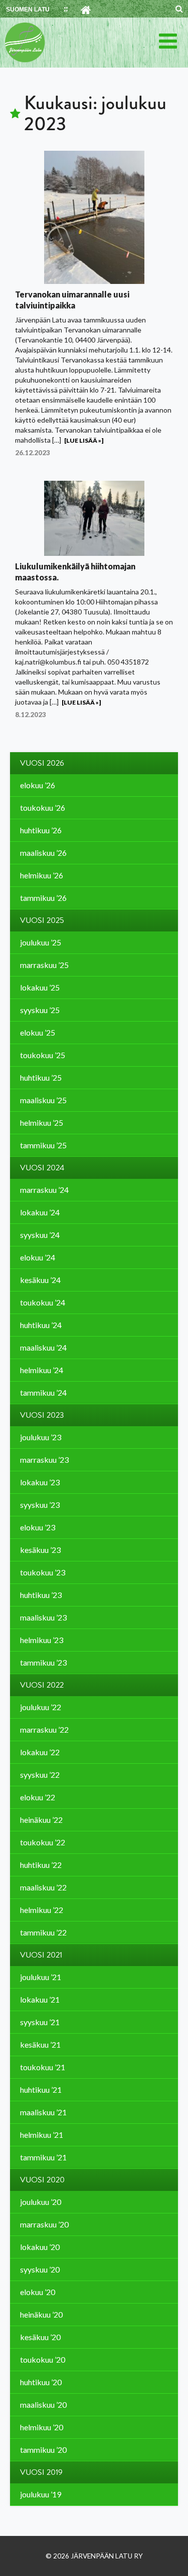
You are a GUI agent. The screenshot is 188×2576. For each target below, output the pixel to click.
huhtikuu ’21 (41, 2089)
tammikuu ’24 (43, 1392)
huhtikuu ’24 (41, 1325)
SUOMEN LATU (28, 10)
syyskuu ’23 (40, 1505)
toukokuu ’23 (43, 1572)
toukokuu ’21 (43, 2067)
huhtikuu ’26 (41, 830)
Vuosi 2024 (42, 1168)
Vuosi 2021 (41, 1955)
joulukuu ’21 (41, 1977)
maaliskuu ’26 (43, 853)
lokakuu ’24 (40, 1212)
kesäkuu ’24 (40, 1280)
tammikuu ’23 (43, 1662)
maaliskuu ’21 (43, 2112)
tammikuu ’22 (43, 1932)
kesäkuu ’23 (40, 1550)
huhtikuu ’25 (41, 1077)
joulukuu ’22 (41, 1707)
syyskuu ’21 (40, 2022)
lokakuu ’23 (40, 1482)
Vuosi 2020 (42, 2180)
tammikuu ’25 (43, 1145)
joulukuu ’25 (41, 942)
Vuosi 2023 (42, 1415)
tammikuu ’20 (43, 2450)
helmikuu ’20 (42, 2427)
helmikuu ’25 (42, 1122)
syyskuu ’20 (40, 2269)
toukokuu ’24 (43, 1302)
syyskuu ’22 (40, 1775)
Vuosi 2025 (42, 920)
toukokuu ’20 (43, 2359)
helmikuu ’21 (42, 2135)
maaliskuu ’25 (43, 1100)
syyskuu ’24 (40, 1235)
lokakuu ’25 (40, 987)
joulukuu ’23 (41, 1437)
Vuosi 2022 (42, 1685)
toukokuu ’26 (43, 808)
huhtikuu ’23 (41, 1595)
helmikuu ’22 (42, 1910)
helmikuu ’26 (42, 875)
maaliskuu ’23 (43, 1617)
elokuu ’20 (38, 2292)
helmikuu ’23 (42, 1640)
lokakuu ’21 (40, 1999)
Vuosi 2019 (41, 2472)
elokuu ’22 (38, 1797)
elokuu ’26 (38, 785)
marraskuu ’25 (44, 965)
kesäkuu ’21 (40, 2044)
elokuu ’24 (38, 1257)
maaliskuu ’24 (43, 1347)
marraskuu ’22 (44, 1729)
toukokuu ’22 (43, 1842)
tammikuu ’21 (43, 2157)
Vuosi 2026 (42, 763)
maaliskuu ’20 (43, 2404)
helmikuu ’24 (42, 1370)
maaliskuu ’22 (43, 1887)
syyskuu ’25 (40, 1010)
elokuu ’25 (38, 1032)
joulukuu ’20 (41, 2202)
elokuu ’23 (38, 1527)
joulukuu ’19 (41, 2494)
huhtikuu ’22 (41, 1865)
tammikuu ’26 (43, 898)
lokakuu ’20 (40, 2247)
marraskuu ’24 (44, 1190)
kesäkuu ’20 (40, 2337)
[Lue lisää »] (84, 440)
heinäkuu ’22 (41, 1820)
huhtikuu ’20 (41, 2382)
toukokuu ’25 (43, 1055)
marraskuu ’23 (44, 1460)
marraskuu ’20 (44, 2224)
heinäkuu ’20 (41, 2314)
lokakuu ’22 (40, 1752)
